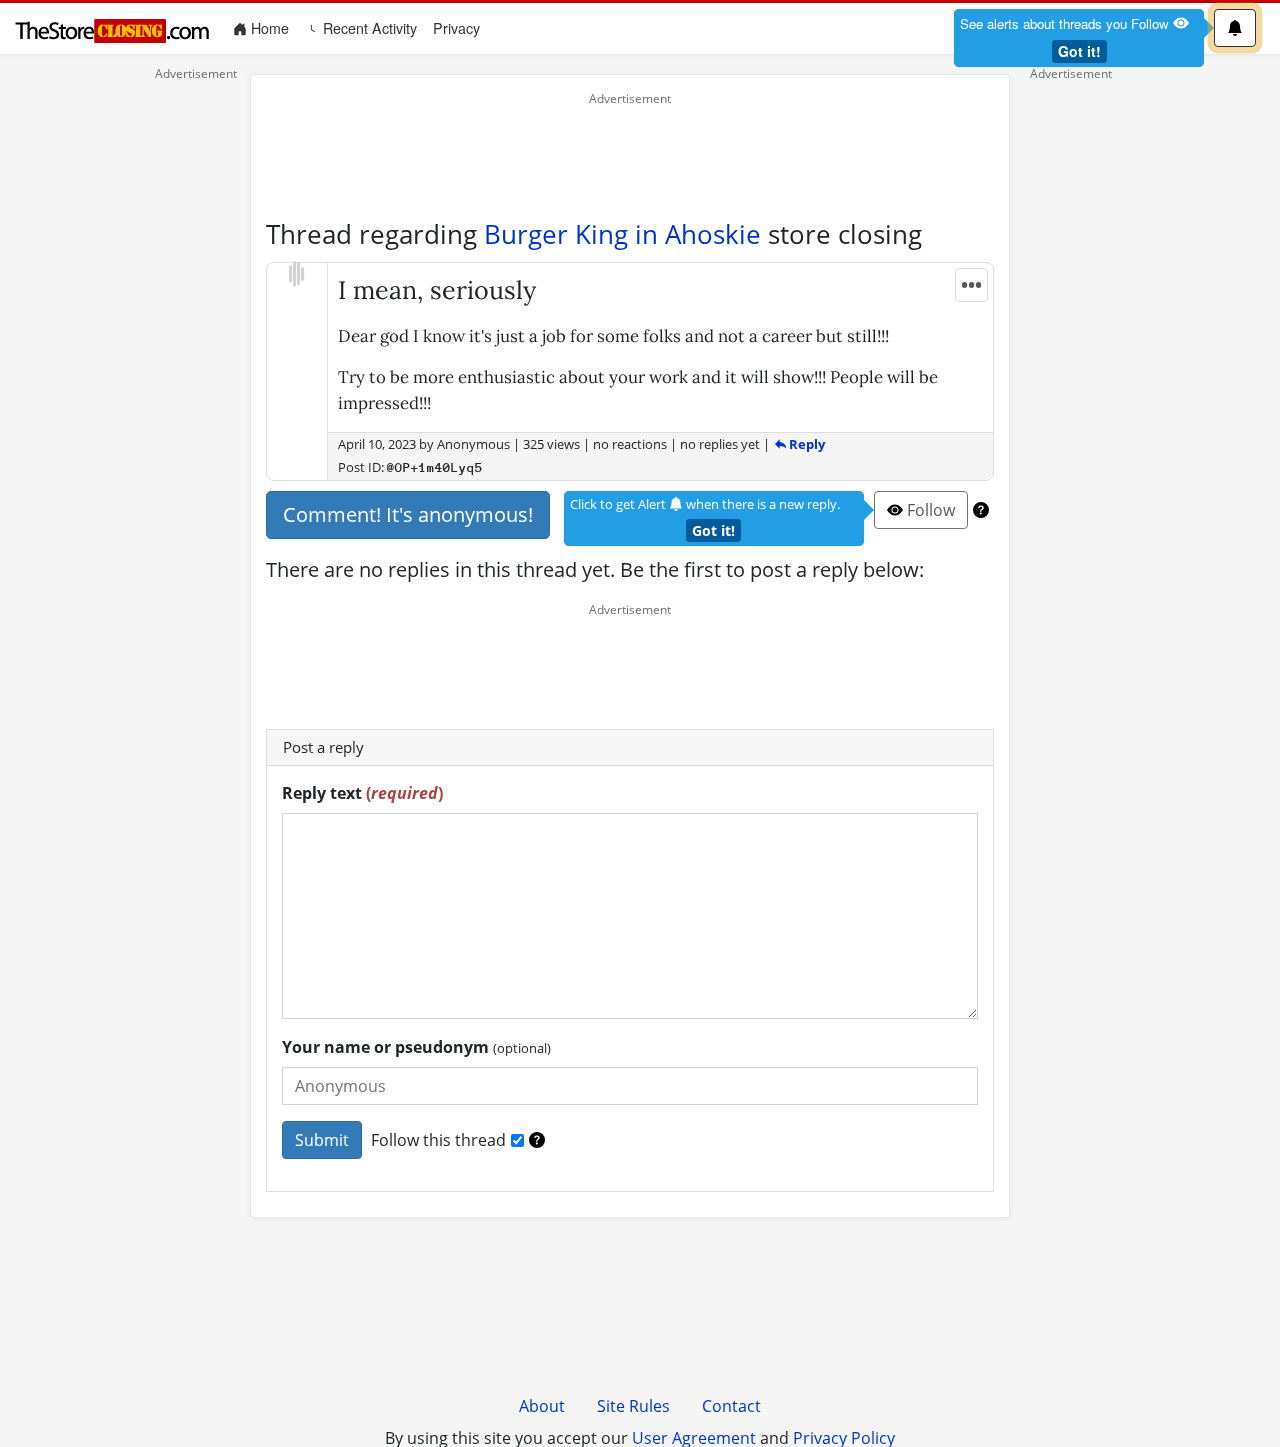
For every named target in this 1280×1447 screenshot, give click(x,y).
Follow (929, 510)
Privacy (456, 28)
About (542, 1406)
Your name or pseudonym (416, 1047)
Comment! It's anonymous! (408, 514)
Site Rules (633, 1406)
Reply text (362, 793)
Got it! (1079, 51)
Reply (805, 444)
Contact (731, 1406)
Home (272, 27)
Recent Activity (368, 28)
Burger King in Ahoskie (622, 234)
